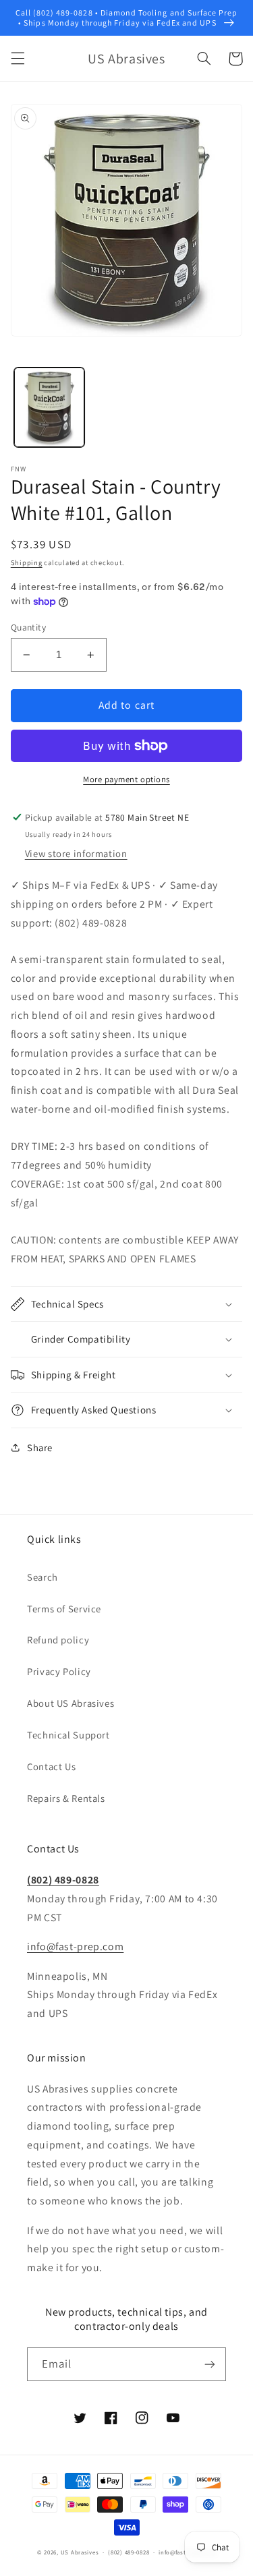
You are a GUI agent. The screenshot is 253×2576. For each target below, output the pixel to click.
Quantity (28, 627)
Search (43, 1577)
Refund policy (58, 1640)
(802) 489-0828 (63, 1880)
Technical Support (68, 1735)
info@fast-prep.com (75, 1946)
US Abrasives (80, 2552)
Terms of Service (64, 1609)
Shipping (27, 562)
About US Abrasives (71, 1703)
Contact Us (51, 1766)
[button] (18, 59)
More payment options (126, 779)
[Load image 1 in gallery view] (49, 407)
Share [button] (40, 1447)
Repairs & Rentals (66, 1798)
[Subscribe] (210, 2364)
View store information (76, 853)
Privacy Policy (59, 1671)
